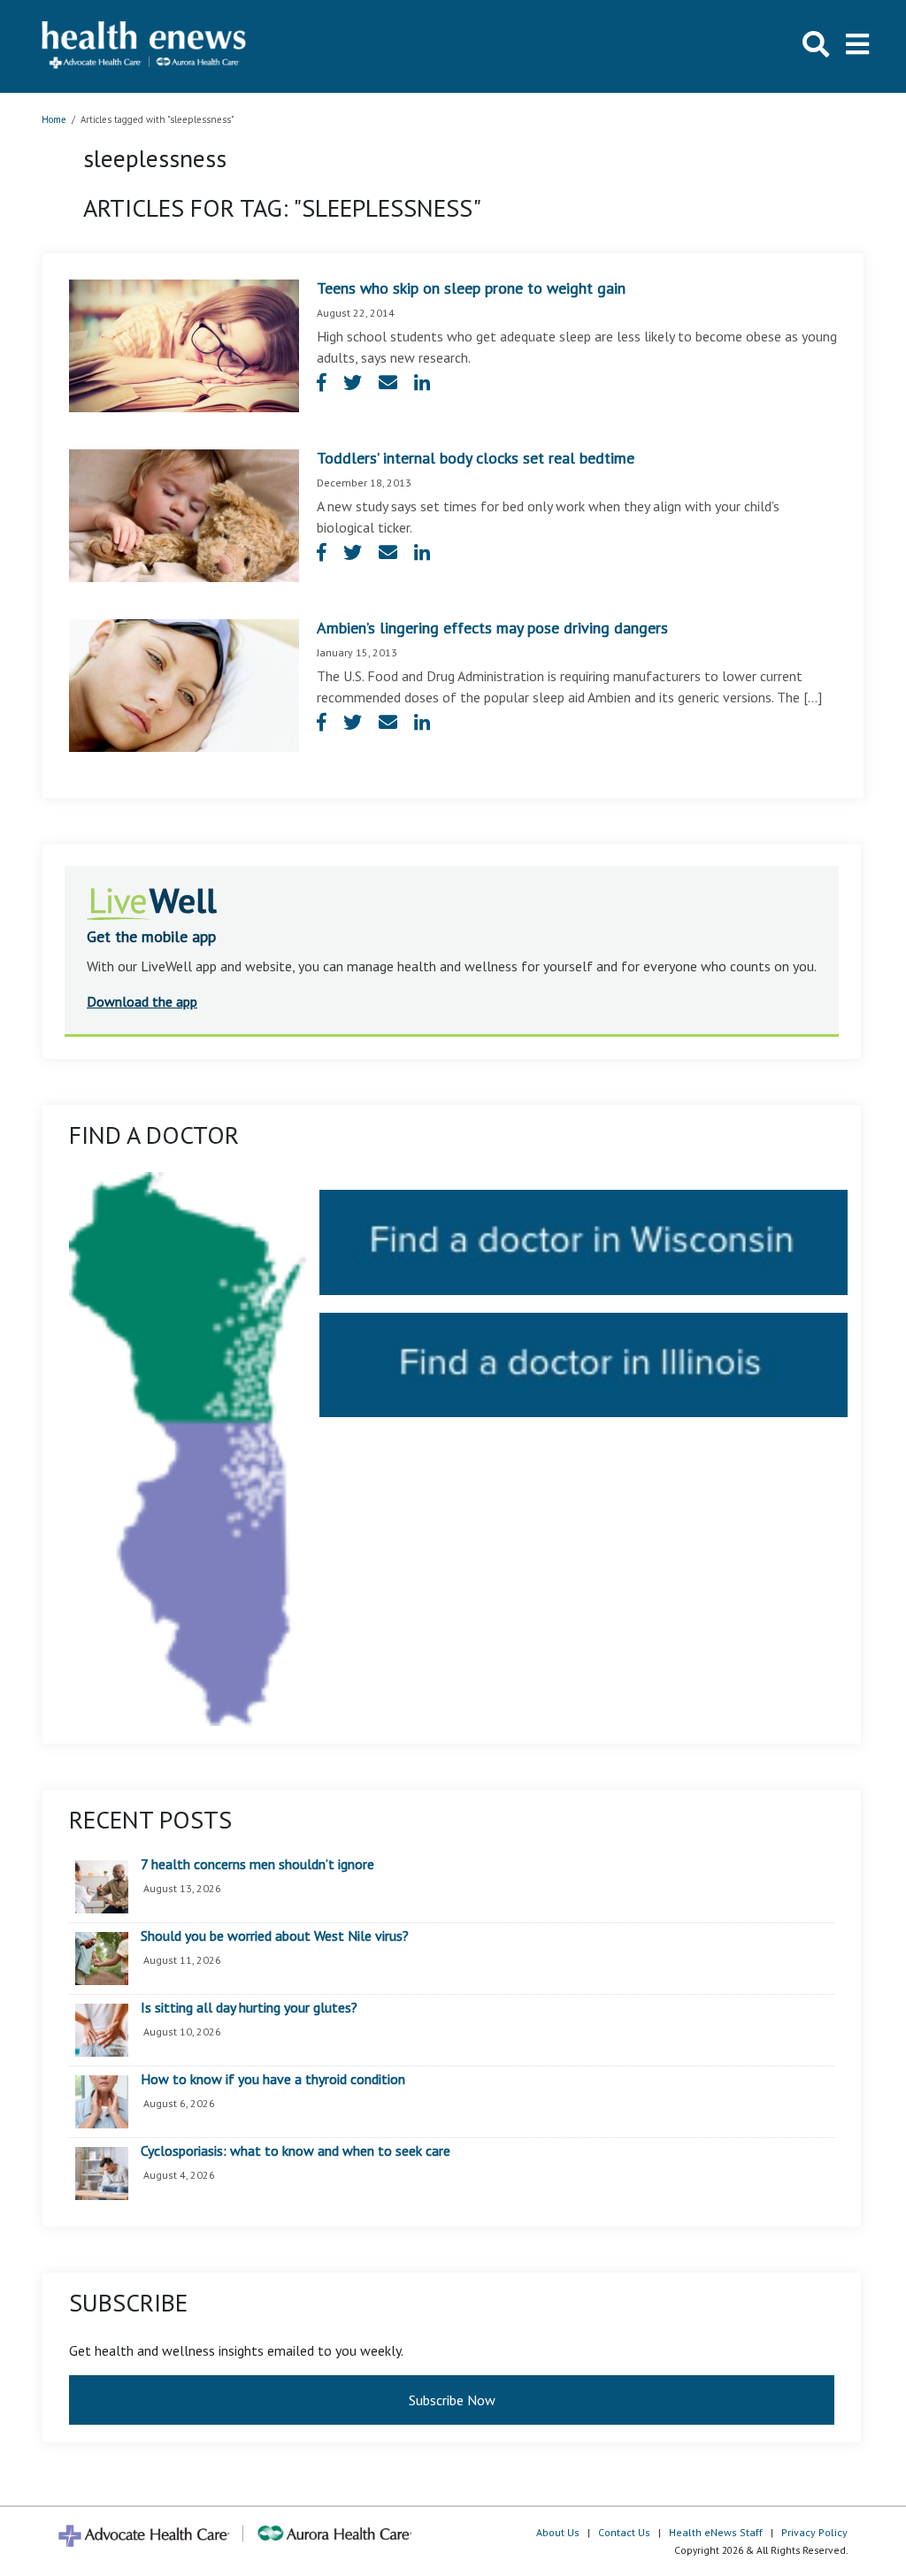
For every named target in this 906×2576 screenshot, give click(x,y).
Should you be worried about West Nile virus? (275, 1936)
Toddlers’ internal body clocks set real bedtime (476, 458)
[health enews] (145, 46)
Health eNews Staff (716, 2532)
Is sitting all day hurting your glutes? (249, 2008)
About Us (558, 2532)
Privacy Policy (814, 2532)
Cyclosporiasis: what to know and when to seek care (296, 2151)
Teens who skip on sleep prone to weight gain (471, 288)
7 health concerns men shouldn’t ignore (257, 1865)
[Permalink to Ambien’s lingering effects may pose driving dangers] (184, 684)
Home (54, 119)
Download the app (142, 1001)
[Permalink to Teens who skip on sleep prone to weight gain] (184, 344)
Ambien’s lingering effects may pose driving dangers (492, 628)
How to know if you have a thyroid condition (273, 2080)
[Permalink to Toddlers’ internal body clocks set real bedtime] (184, 514)
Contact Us (624, 2532)
